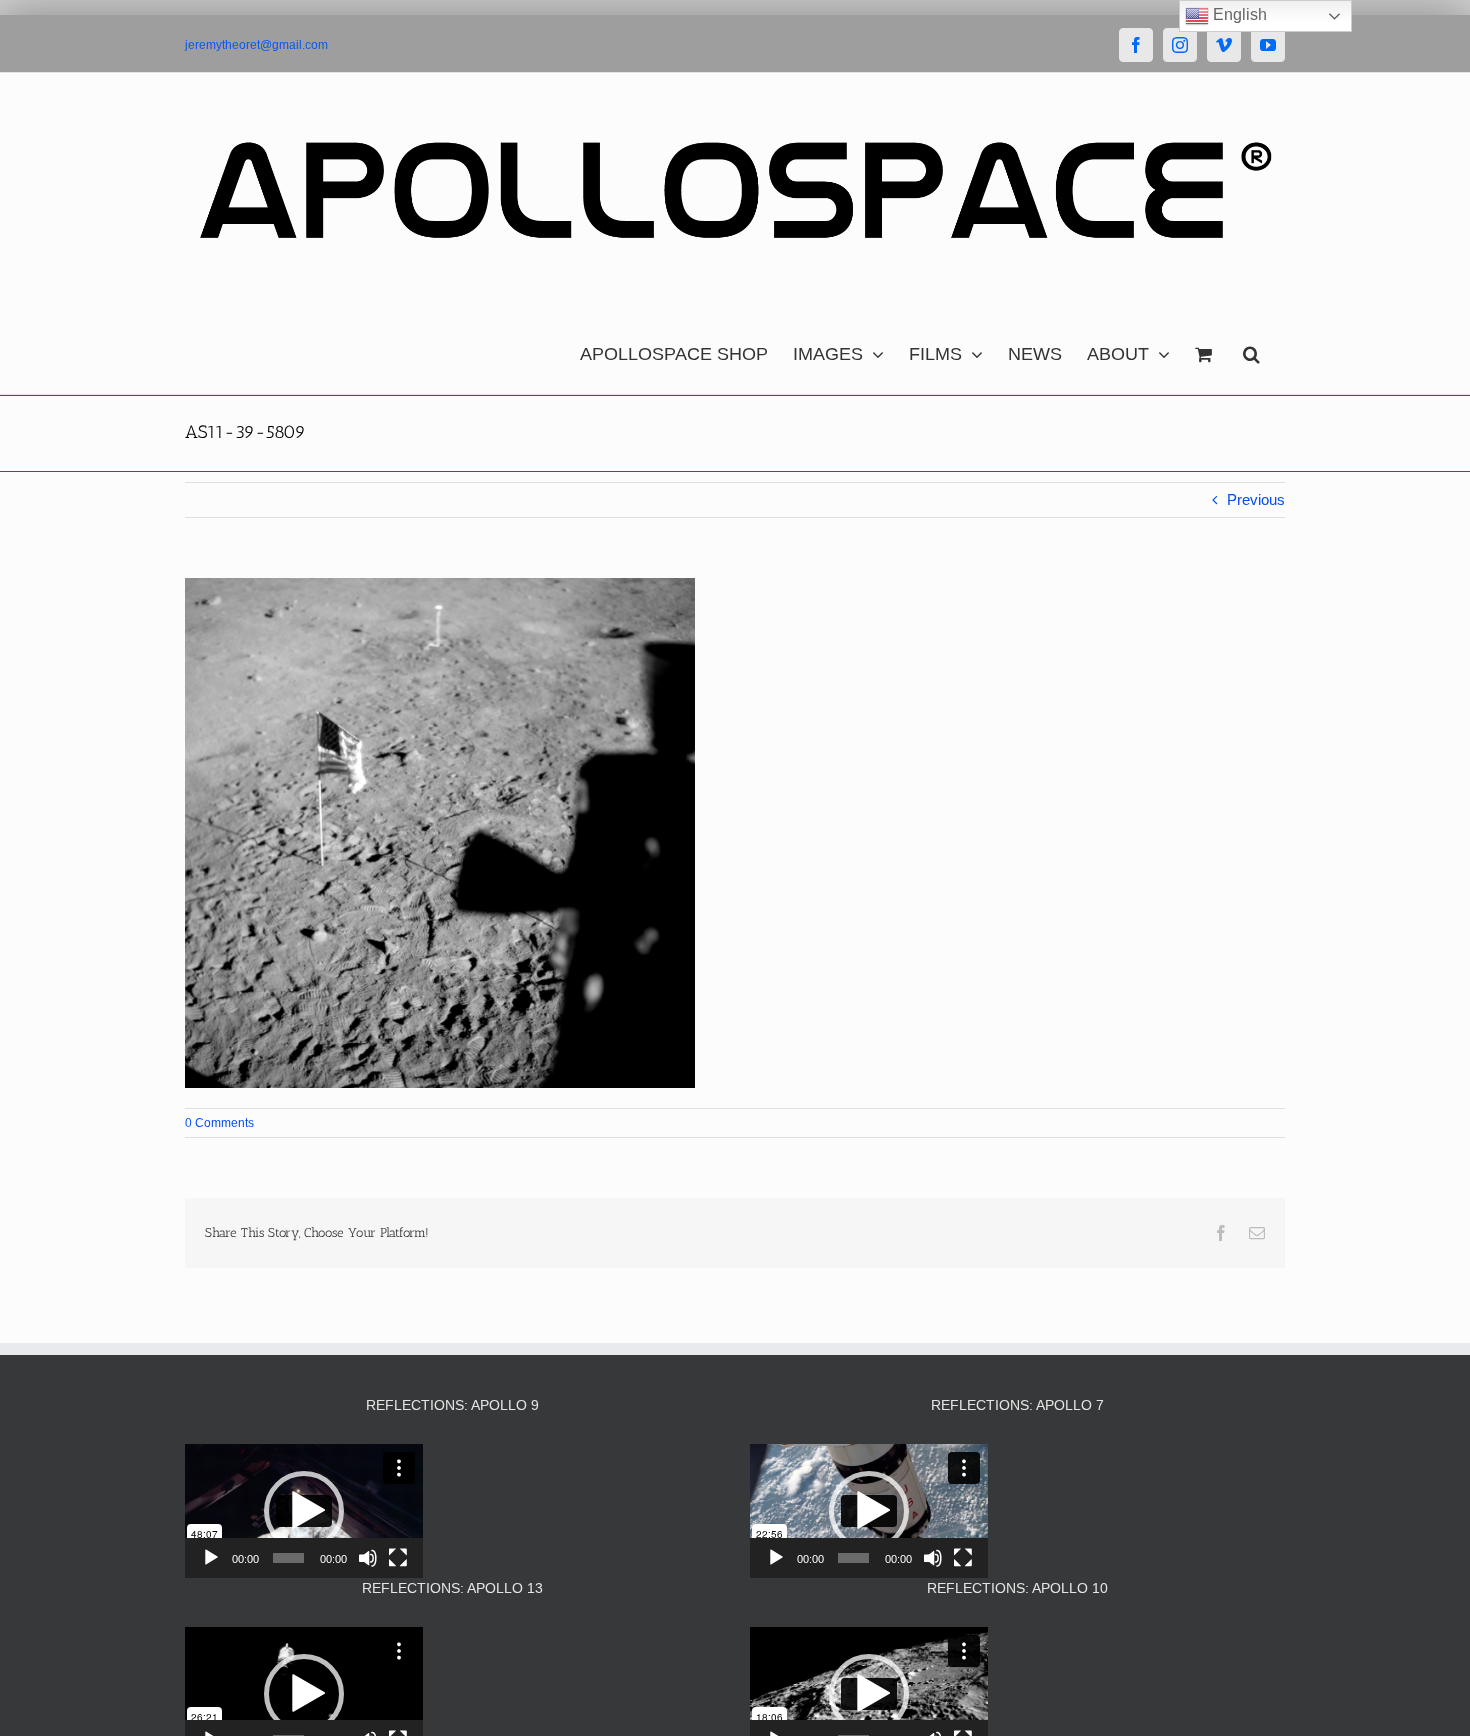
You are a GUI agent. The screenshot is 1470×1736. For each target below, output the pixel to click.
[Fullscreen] (398, 1558)
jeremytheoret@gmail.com (256, 45)
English (1238, 14)
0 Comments (219, 1123)
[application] (304, 1511)
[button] (1251, 349)
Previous (1256, 499)
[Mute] (368, 1558)
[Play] (211, 1558)
